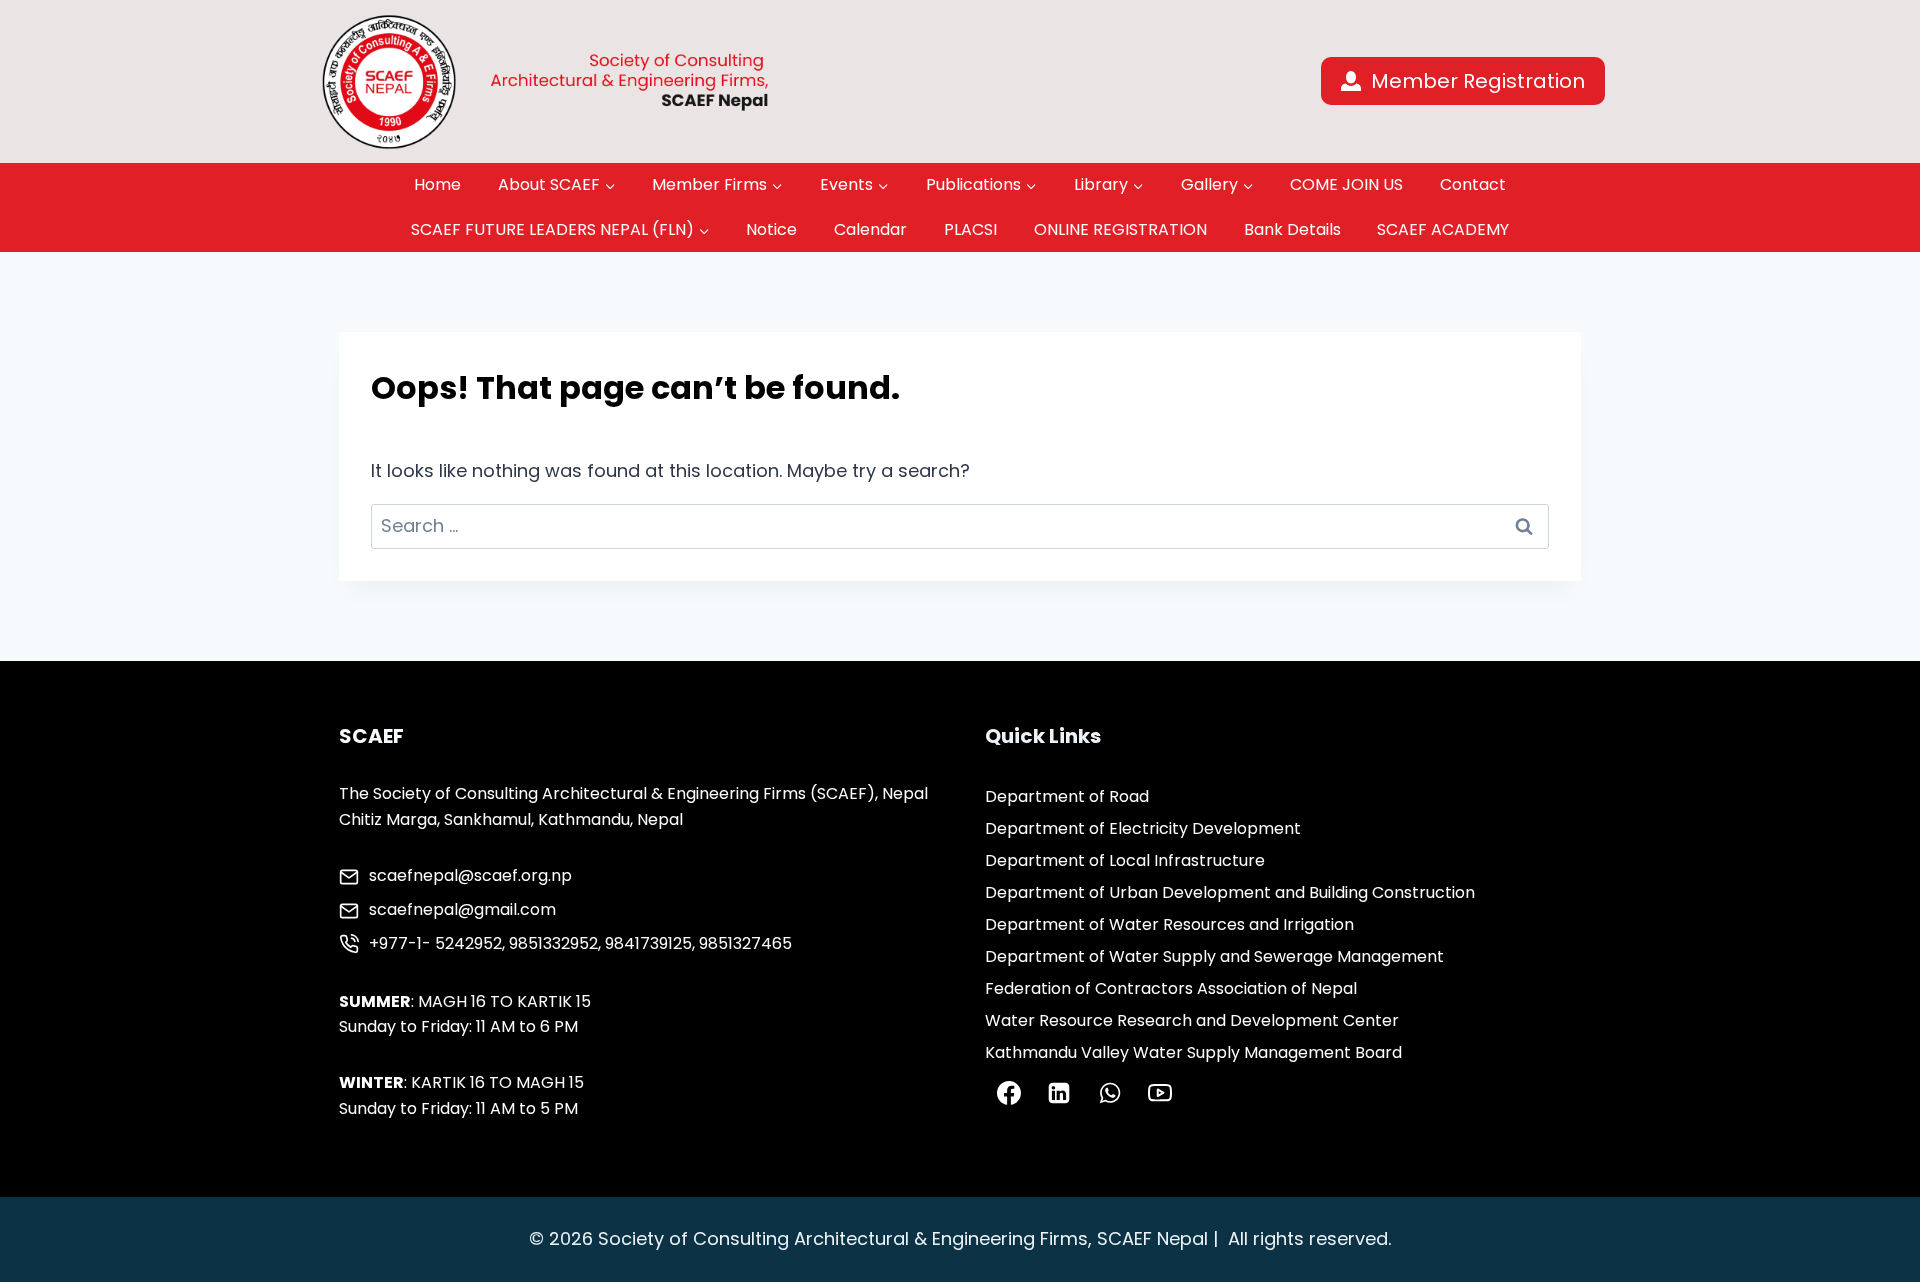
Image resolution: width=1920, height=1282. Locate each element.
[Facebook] (1009, 1093)
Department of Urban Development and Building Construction (1230, 892)
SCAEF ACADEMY (1443, 229)
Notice (771, 229)
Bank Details (1292, 229)
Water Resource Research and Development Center (1192, 1020)
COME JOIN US (1346, 184)
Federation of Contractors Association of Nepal (1171, 988)
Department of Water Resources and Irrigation (1169, 924)
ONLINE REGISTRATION (1120, 229)
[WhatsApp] (1110, 1093)
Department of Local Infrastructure (1125, 860)
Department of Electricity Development (1143, 828)
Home (437, 184)
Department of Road (1067, 796)
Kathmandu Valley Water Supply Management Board (1193, 1052)
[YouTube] (1160, 1093)
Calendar (870, 229)
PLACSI (970, 229)
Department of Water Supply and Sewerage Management (1214, 956)
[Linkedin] (1059, 1093)
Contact (1473, 184)
